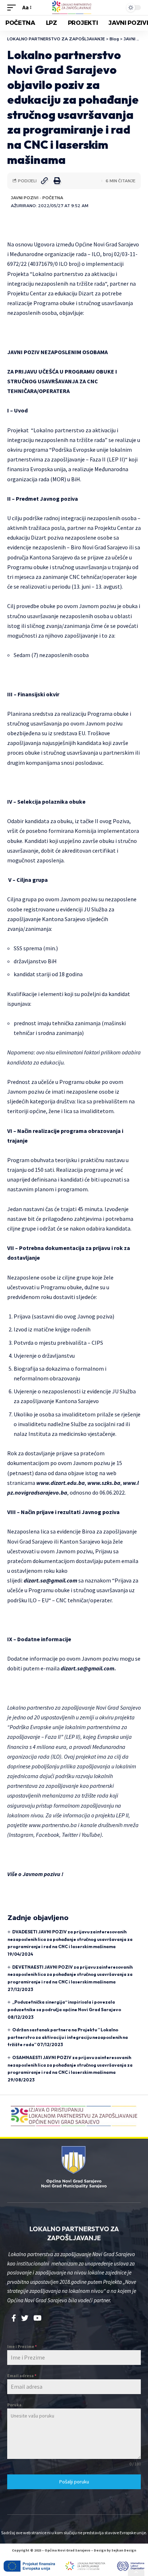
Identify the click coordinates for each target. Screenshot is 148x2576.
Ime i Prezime (22, 2346)
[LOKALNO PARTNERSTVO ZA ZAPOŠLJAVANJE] (74, 8)
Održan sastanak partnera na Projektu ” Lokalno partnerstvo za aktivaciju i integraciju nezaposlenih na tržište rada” (68, 2037)
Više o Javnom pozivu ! (35, 1874)
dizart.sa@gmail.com (50, 1580)
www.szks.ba (104, 1483)
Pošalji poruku (74, 2482)
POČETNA (53, 198)
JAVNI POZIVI (25, 198)
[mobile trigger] (13, 7)
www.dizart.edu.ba (61, 1483)
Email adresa (22, 2376)
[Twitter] (25, 2318)
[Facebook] (14, 2318)
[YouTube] (38, 2318)
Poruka (14, 2405)
